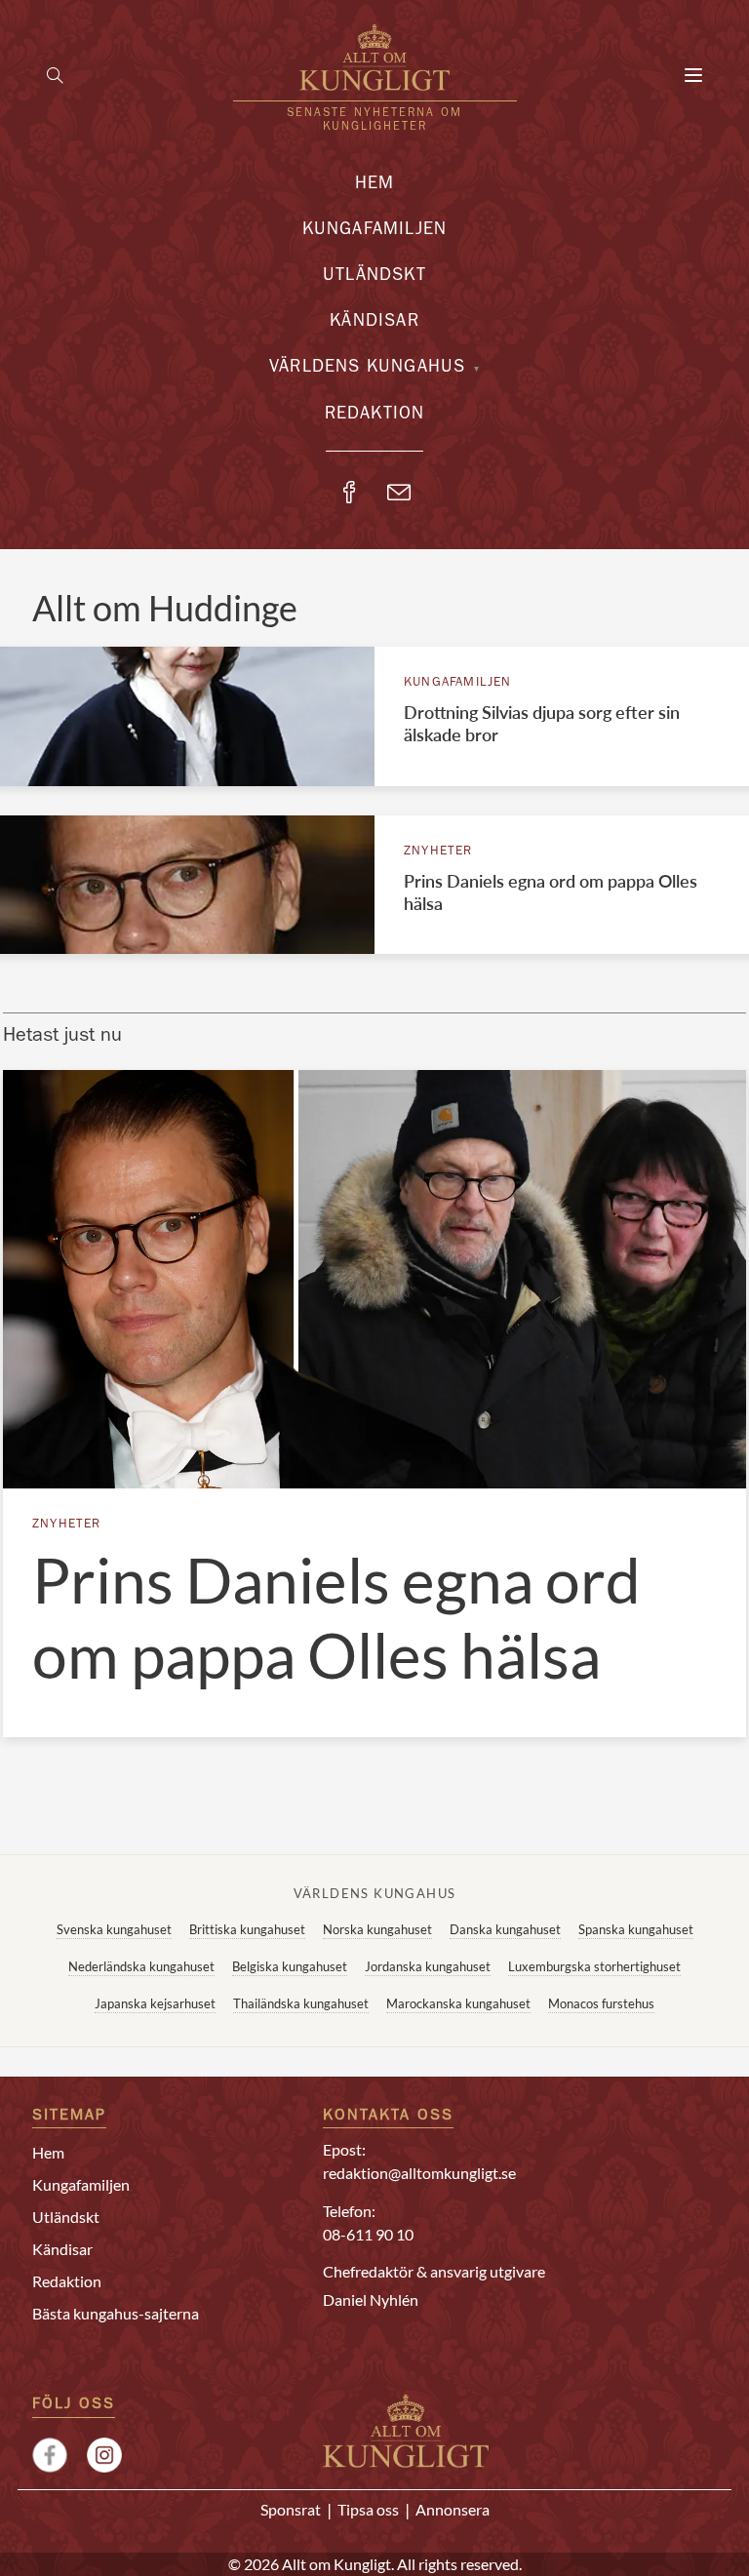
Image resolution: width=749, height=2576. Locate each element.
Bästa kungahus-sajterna (116, 2313)
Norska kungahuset (377, 1929)
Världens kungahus (367, 369)
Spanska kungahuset (636, 1929)
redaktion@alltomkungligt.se (419, 2173)
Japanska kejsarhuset (155, 2003)
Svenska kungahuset (114, 1929)
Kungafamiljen (375, 231)
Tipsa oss (368, 2509)
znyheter (438, 852)
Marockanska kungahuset (458, 2003)
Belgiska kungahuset (290, 1966)
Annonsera (453, 2509)
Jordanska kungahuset (428, 1966)
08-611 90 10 (368, 2234)
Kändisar (374, 323)
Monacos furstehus (601, 2003)
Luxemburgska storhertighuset (594, 1966)
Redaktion (375, 416)
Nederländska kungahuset (141, 1966)
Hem (375, 185)
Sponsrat (291, 2509)
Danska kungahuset (505, 1929)
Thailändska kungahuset (301, 2003)
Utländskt (374, 277)
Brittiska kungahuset (247, 1929)
